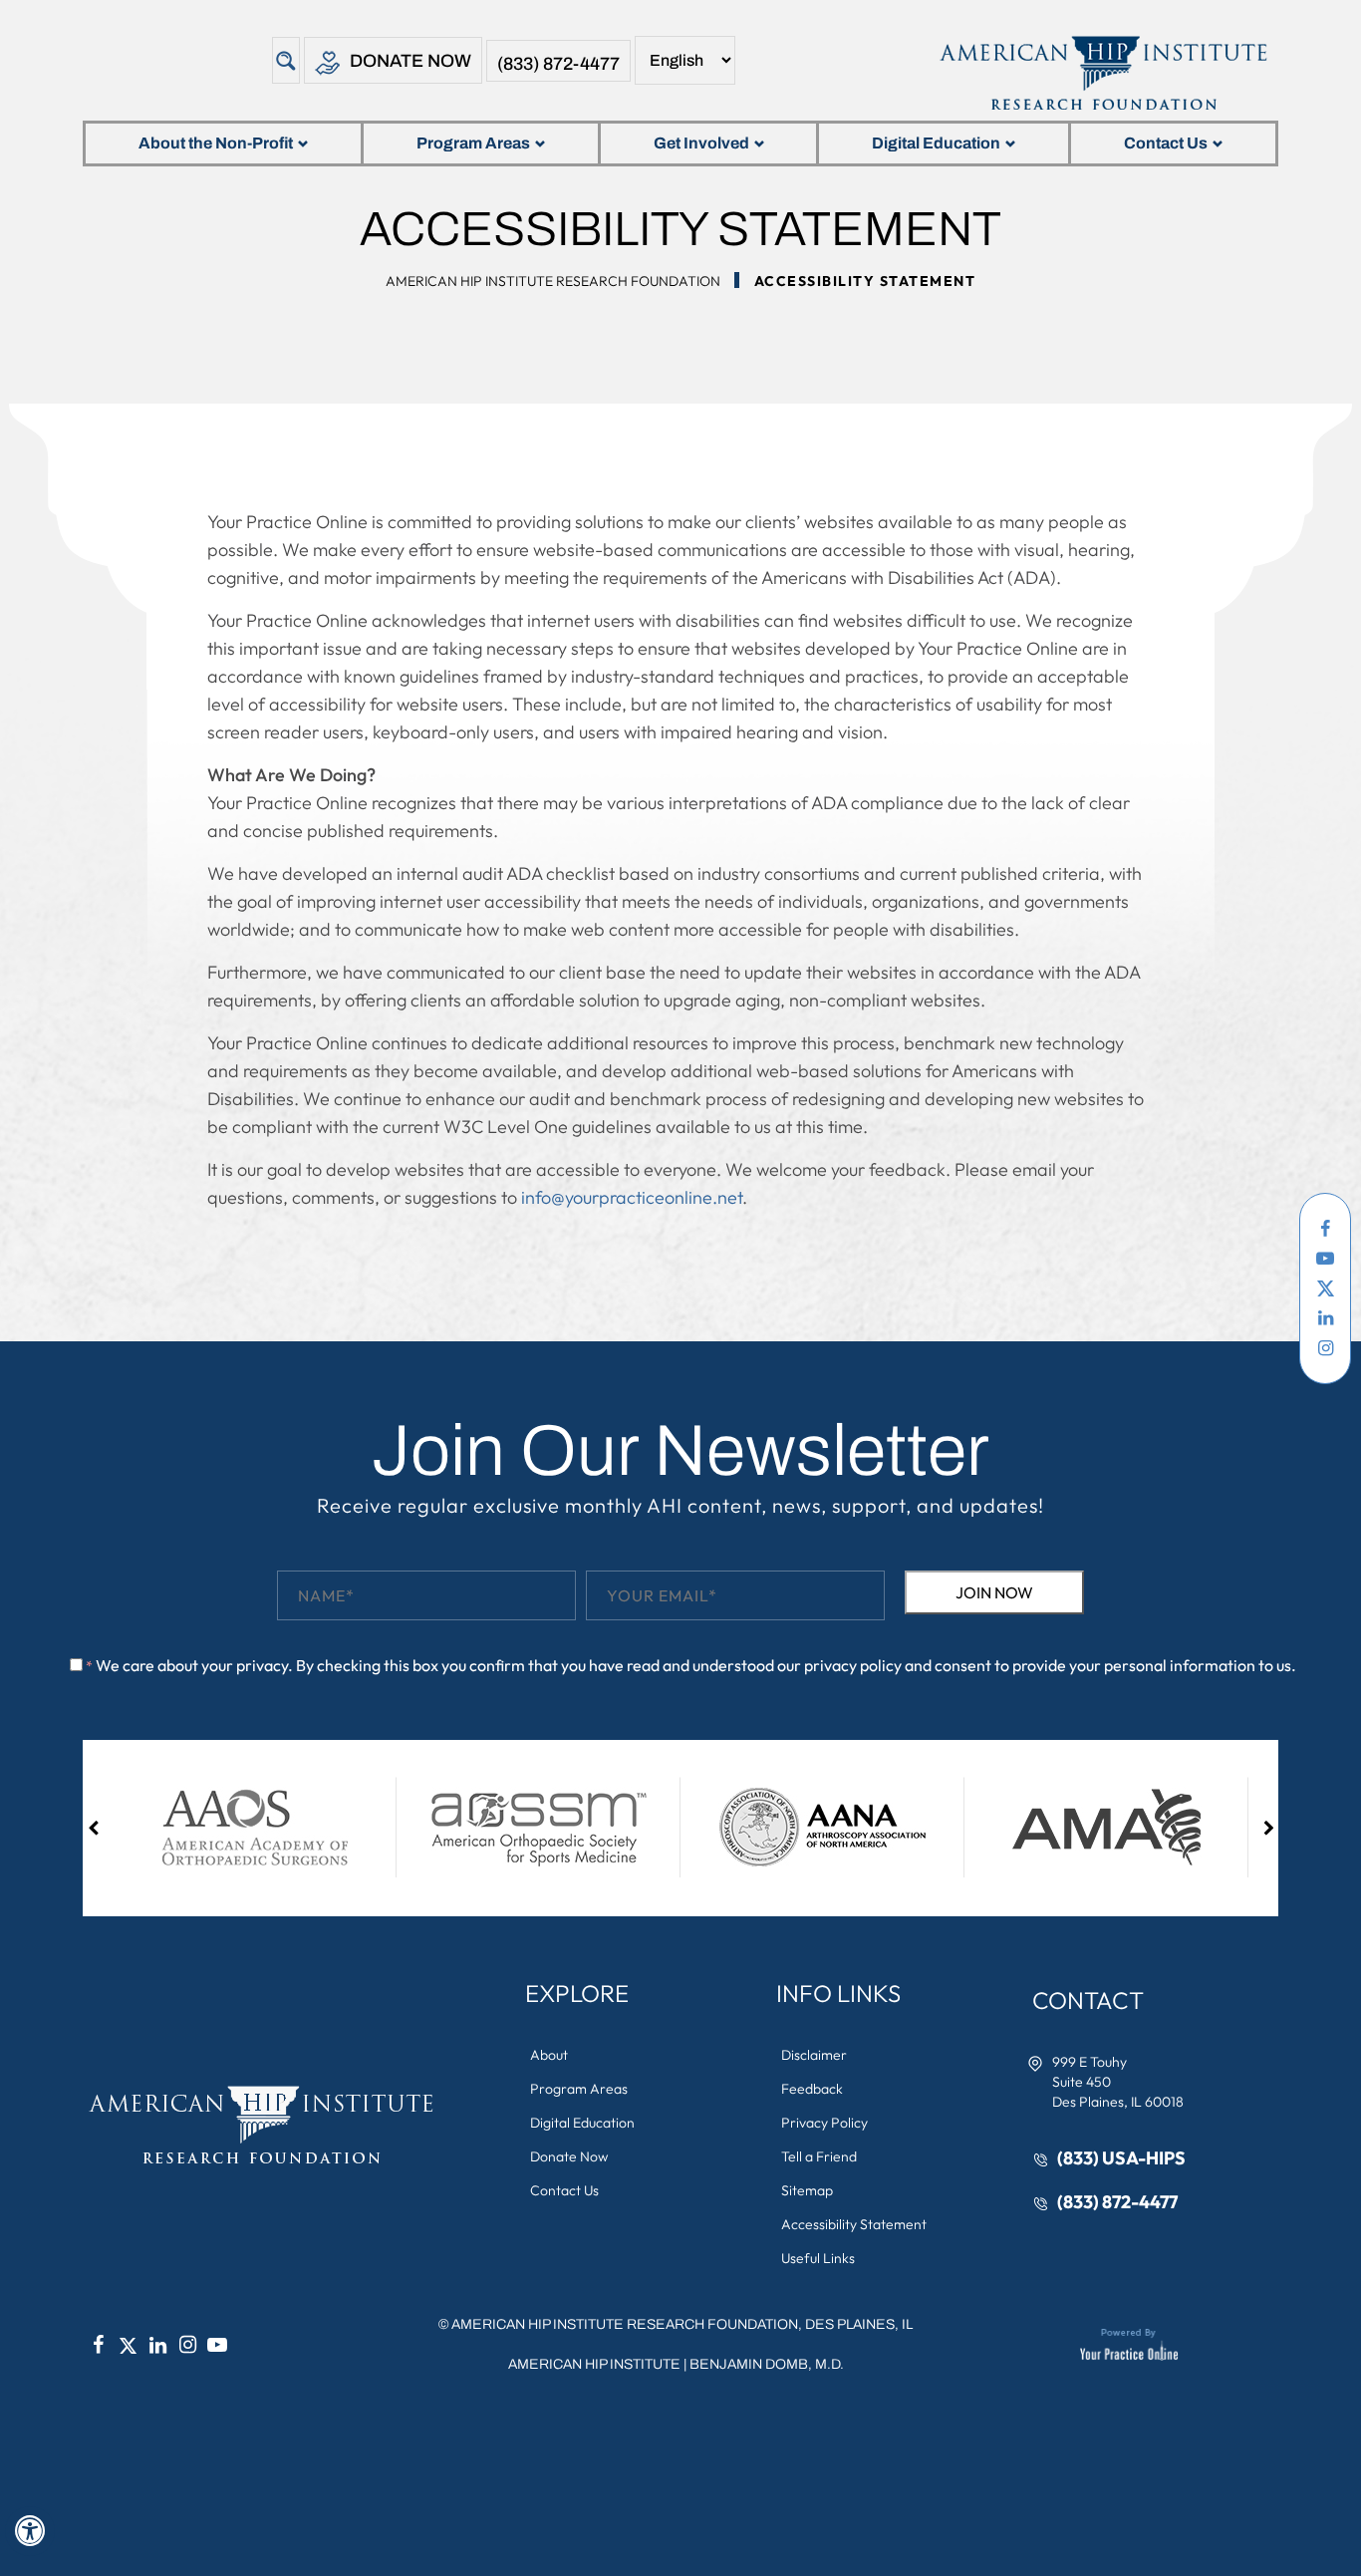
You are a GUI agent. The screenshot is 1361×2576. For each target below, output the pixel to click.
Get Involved (701, 143)
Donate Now (410, 61)
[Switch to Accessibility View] (30, 2531)
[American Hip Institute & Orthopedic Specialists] (1101, 73)
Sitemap (807, 2190)
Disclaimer (814, 2055)
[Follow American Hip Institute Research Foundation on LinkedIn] (1325, 1318)
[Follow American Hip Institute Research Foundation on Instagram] (1325, 1348)
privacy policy (853, 1665)
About (549, 2055)
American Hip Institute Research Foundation (553, 281)
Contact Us (1166, 143)
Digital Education (936, 143)
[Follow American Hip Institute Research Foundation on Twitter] (1325, 1288)
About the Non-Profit (216, 143)
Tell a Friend (819, 2156)
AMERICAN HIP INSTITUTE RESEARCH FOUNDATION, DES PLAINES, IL (682, 2324)
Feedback (812, 2089)
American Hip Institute (594, 2364)
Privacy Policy (824, 2123)
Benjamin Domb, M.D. (767, 2364)
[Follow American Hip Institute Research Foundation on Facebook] (1325, 1229)
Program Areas (473, 143)
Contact (1088, 2000)
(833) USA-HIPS (1121, 2158)
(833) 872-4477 (558, 64)
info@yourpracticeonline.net (632, 1197)
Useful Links (818, 2258)
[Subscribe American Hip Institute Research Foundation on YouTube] (1325, 1259)
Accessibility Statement (854, 2224)
